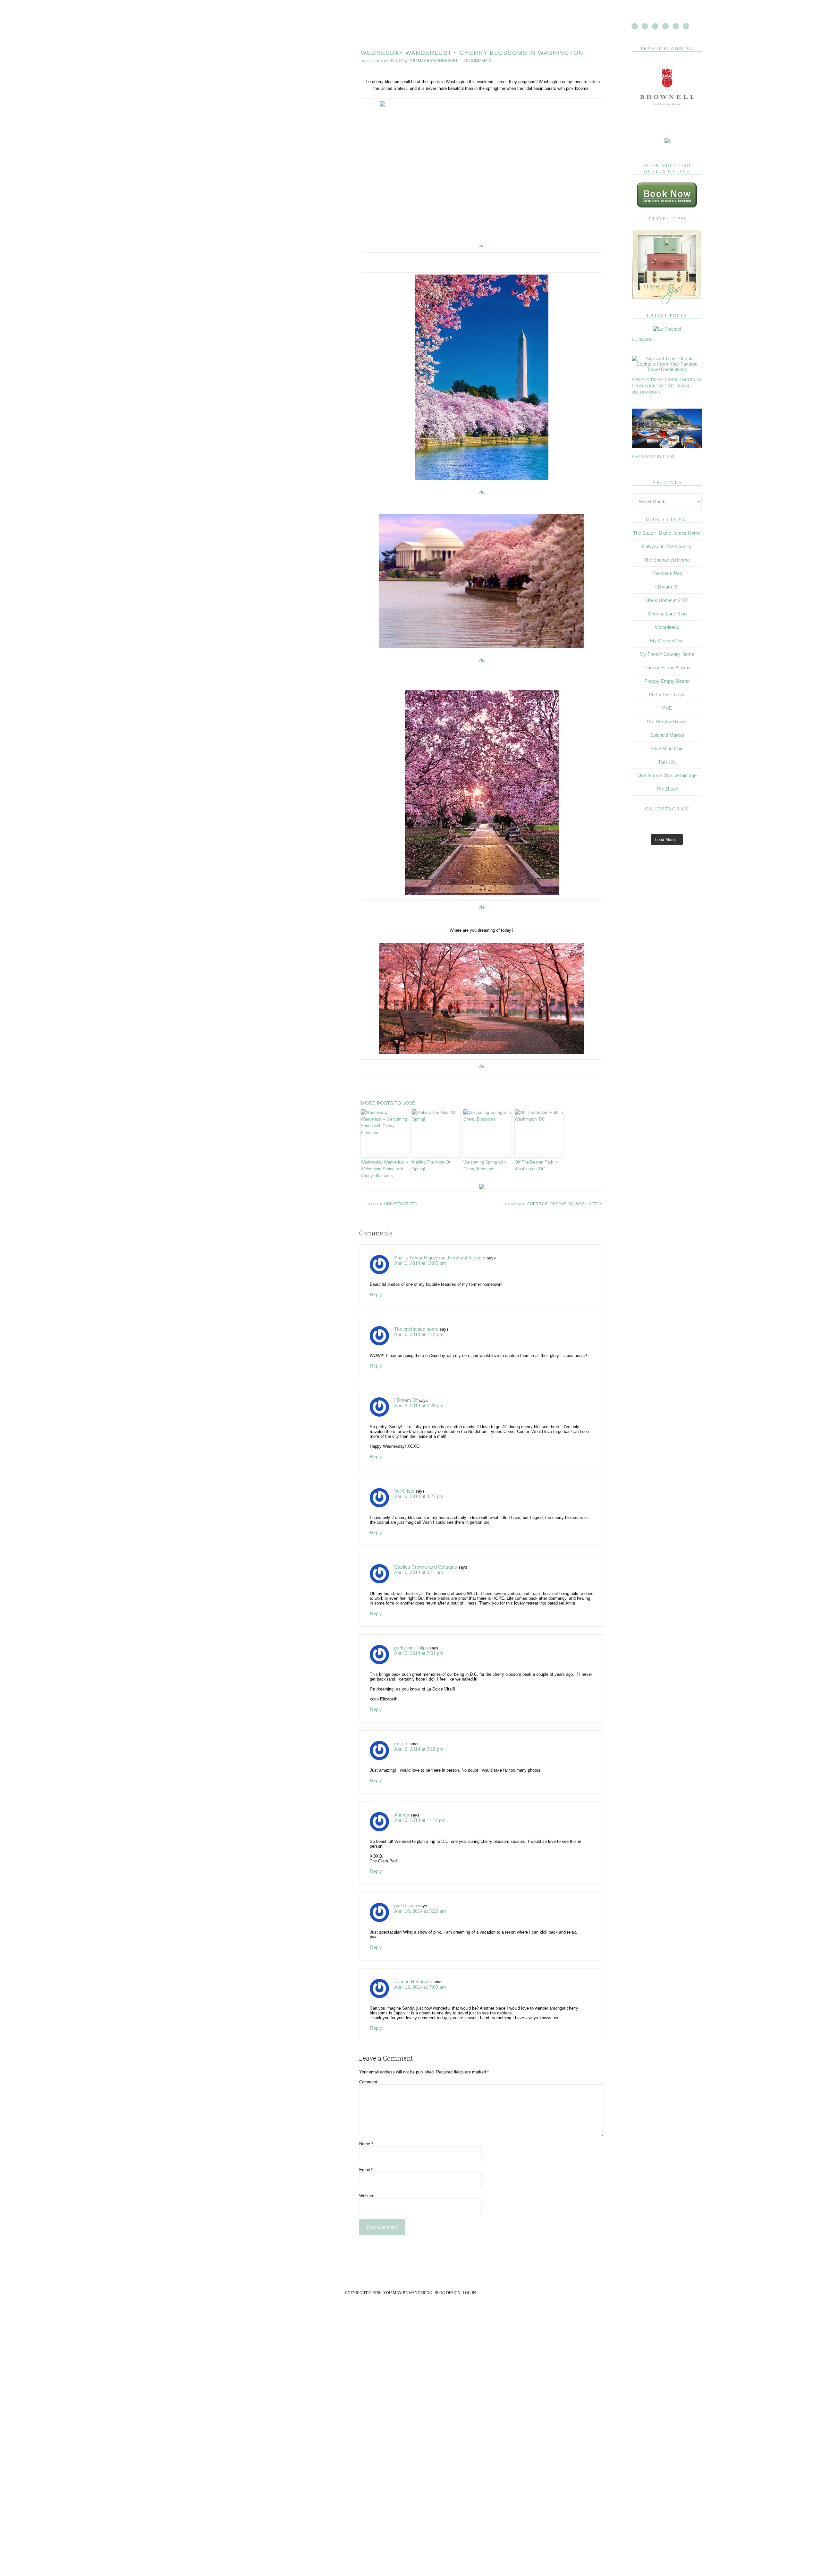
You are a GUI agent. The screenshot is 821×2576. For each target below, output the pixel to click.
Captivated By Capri (653, 457)
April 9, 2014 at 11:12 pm (417, 1804)
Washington (591, 1193)
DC (576, 1193)
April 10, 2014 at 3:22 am (418, 1894)
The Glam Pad (667, 573)
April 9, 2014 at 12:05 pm (418, 1251)
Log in (469, 2275)
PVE (667, 708)
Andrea (401, 1799)
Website (367, 2178)
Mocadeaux (667, 627)
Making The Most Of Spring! (431, 1155)
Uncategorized (398, 1193)
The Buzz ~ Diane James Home (667, 533)
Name (366, 2127)
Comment (368, 2065)
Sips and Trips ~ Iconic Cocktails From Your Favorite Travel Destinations (667, 386)
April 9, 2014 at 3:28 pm (416, 1392)
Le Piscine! (643, 339)
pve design (404, 1889)
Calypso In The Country (667, 546)
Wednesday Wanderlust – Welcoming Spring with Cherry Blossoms (385, 1159)
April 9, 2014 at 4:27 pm (416, 1483)
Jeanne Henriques (411, 1965)
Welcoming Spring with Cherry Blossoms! (485, 1155)
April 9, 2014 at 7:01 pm (416, 1638)
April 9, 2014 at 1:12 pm (416, 1322)
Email (366, 2152)
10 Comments (465, 60)
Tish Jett (667, 762)
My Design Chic (667, 641)
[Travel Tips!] (667, 303)
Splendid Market (667, 735)
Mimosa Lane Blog (667, 614)
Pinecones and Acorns (667, 668)
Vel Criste (403, 1478)
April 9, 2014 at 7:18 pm (416, 1733)
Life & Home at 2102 (667, 600)
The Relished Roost (667, 721)
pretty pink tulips (410, 1633)
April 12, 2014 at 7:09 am (418, 1969)
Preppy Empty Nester (667, 681)
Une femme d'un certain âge (667, 775)
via (482, 244)
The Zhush (667, 789)
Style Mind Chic (667, 748)
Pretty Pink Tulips (667, 695)
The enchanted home (414, 1317)
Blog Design (448, 2275)
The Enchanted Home (667, 560)
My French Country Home (667, 654)
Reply (375, 1283)
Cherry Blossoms (555, 1193)
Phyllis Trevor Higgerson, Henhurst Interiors (435, 1246)
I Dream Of (404, 1388)
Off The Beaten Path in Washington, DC (536, 1155)
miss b (400, 1729)
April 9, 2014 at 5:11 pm (416, 1558)
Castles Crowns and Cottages (422, 1553)
